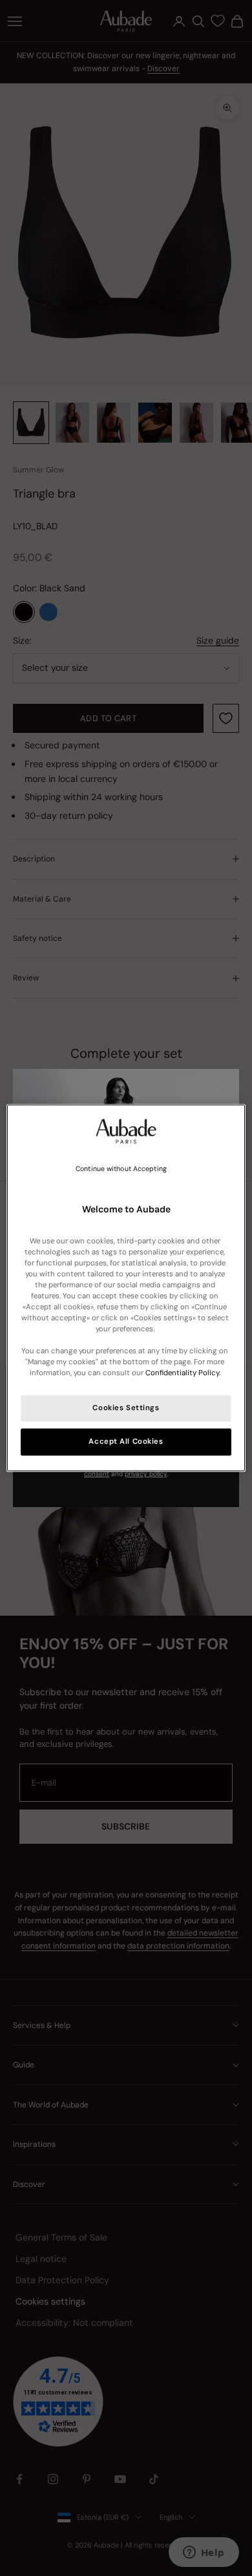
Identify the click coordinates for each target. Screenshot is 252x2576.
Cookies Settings (126, 1409)
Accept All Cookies (126, 1442)
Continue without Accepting (121, 1169)
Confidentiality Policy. (183, 1374)
